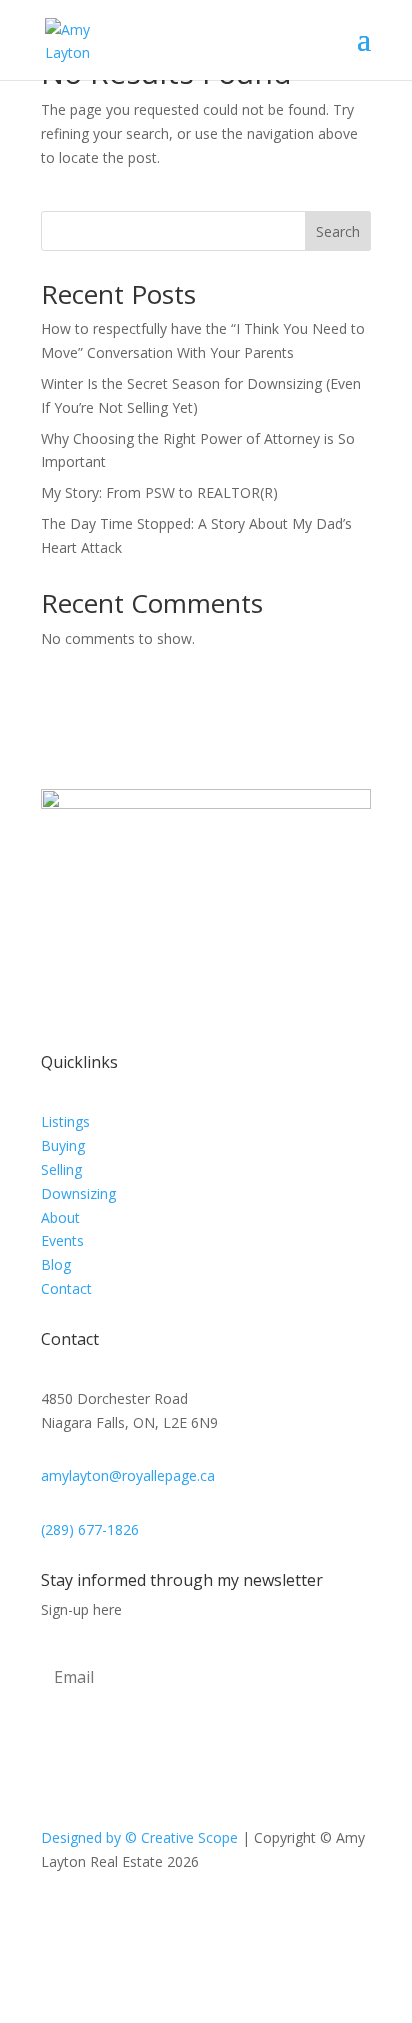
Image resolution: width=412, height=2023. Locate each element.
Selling (61, 1169)
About (60, 1217)
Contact (66, 1288)
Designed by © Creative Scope (141, 1837)
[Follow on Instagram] (226, 1919)
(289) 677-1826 (90, 1529)
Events (62, 1240)
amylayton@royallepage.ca (128, 1475)
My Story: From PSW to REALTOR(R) (159, 492)
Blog (56, 1264)
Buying (63, 1145)
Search (338, 231)
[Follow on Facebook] (186, 1919)
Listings (65, 1121)
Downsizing (78, 1193)
